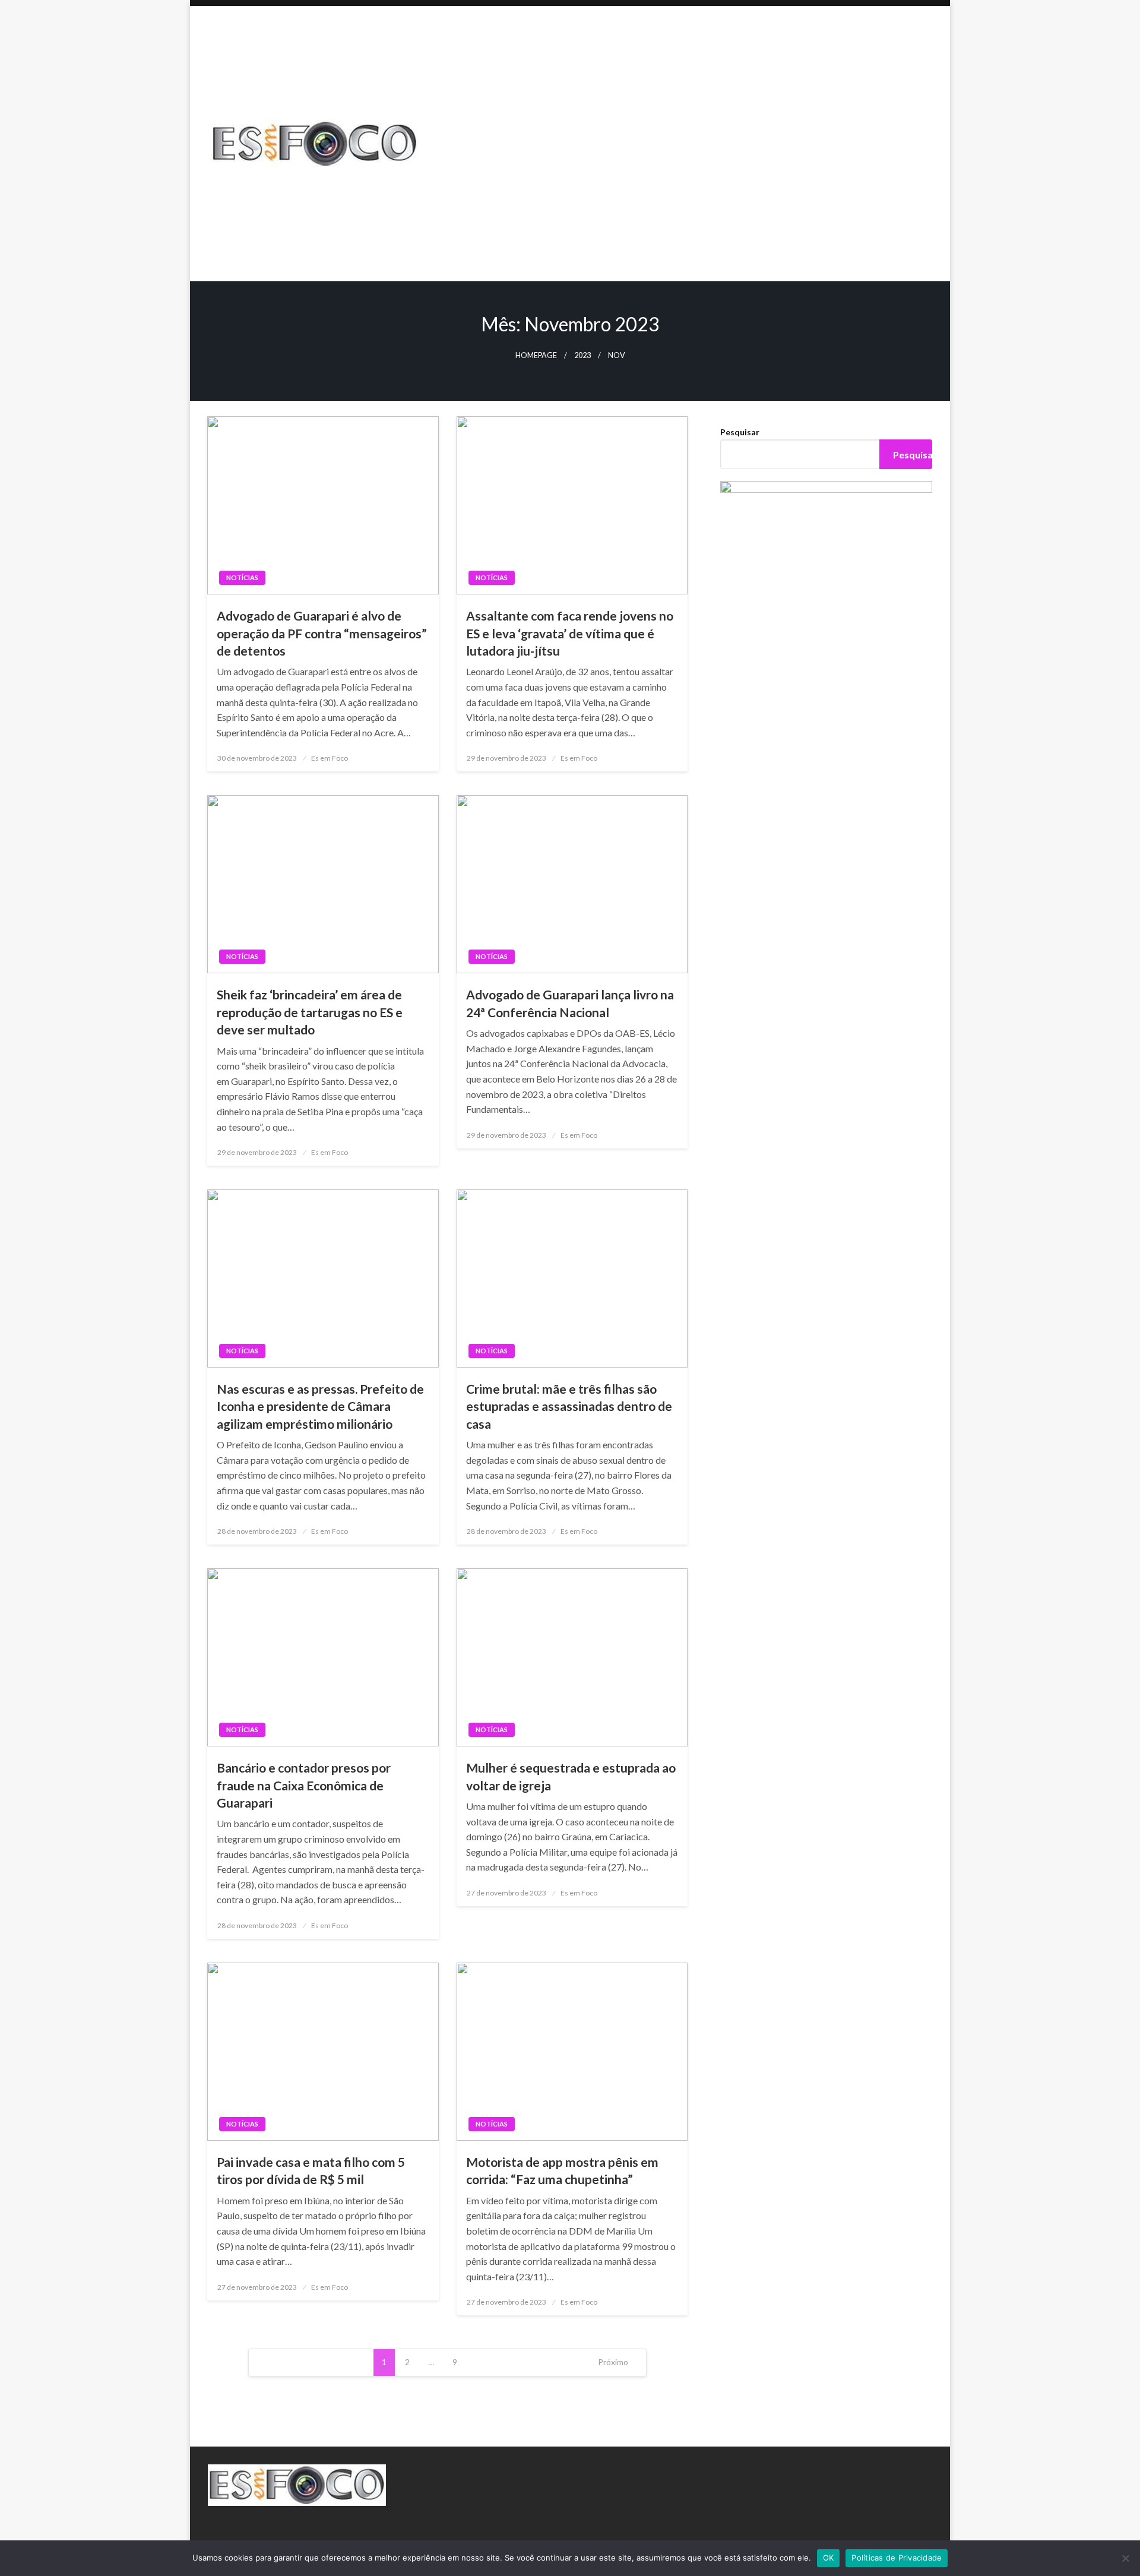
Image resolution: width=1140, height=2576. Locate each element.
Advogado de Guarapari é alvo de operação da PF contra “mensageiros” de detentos (322, 633)
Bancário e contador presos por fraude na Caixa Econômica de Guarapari (304, 1785)
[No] (1125, 2558)
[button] (693, 240)
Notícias (242, 577)
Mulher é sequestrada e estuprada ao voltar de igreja (571, 1776)
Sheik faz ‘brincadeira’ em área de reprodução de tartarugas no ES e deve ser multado (310, 1012)
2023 (582, 355)
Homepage (536, 355)
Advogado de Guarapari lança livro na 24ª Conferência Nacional (570, 1003)
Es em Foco (330, 758)
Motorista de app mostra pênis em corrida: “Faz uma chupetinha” (562, 2170)
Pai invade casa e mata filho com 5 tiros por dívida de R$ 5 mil (311, 2170)
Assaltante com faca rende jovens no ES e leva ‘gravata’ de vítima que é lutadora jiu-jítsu (570, 633)
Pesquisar (740, 432)
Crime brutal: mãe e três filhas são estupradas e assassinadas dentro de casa (569, 1406)
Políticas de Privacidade (897, 2558)
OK (829, 2558)
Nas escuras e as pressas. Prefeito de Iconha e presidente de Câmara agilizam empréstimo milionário (320, 1406)
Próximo (613, 2362)
